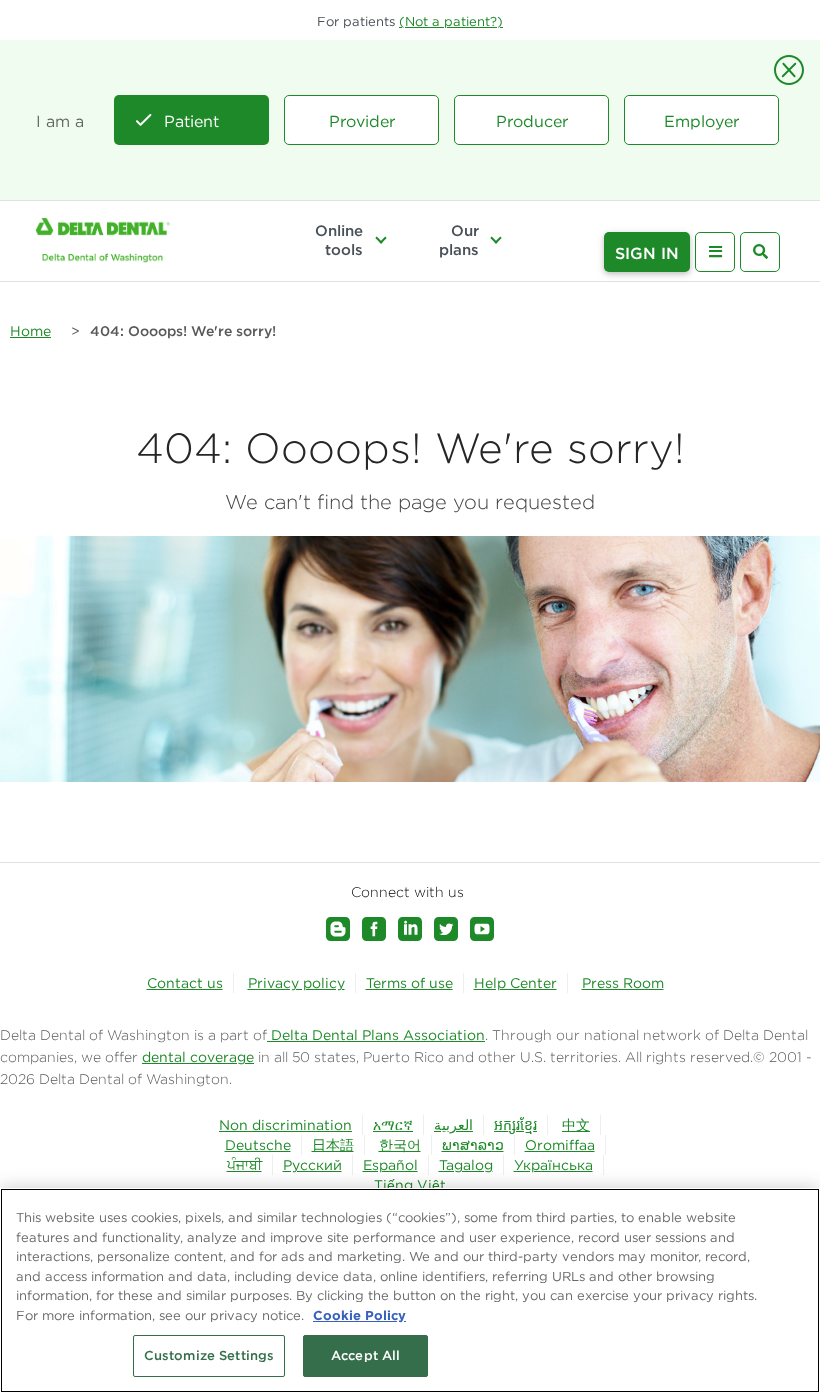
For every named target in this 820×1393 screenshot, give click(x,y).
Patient (191, 121)
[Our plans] (496, 240)
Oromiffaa (560, 1145)
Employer (701, 121)
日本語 (333, 1145)
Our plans (459, 240)
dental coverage (198, 1057)
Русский (312, 1165)
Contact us (185, 983)
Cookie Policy (359, 1315)
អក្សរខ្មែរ (515, 1125)
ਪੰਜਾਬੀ (244, 1165)
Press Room (623, 983)
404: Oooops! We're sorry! (183, 331)
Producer (532, 121)
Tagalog (466, 1165)
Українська (553, 1165)
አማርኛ (393, 1125)
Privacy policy (296, 983)
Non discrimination (285, 1125)
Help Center (515, 983)
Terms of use (409, 983)
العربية (453, 1125)
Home (30, 331)
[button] (451, 21)
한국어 (400, 1145)
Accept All (365, 1355)
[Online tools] (380, 240)
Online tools (339, 240)
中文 (576, 1125)
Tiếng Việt (410, 1185)
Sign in (647, 253)
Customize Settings (209, 1355)
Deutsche (258, 1145)
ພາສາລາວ (473, 1145)
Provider (362, 121)
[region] (410, 1290)
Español (390, 1165)
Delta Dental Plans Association (376, 1035)
